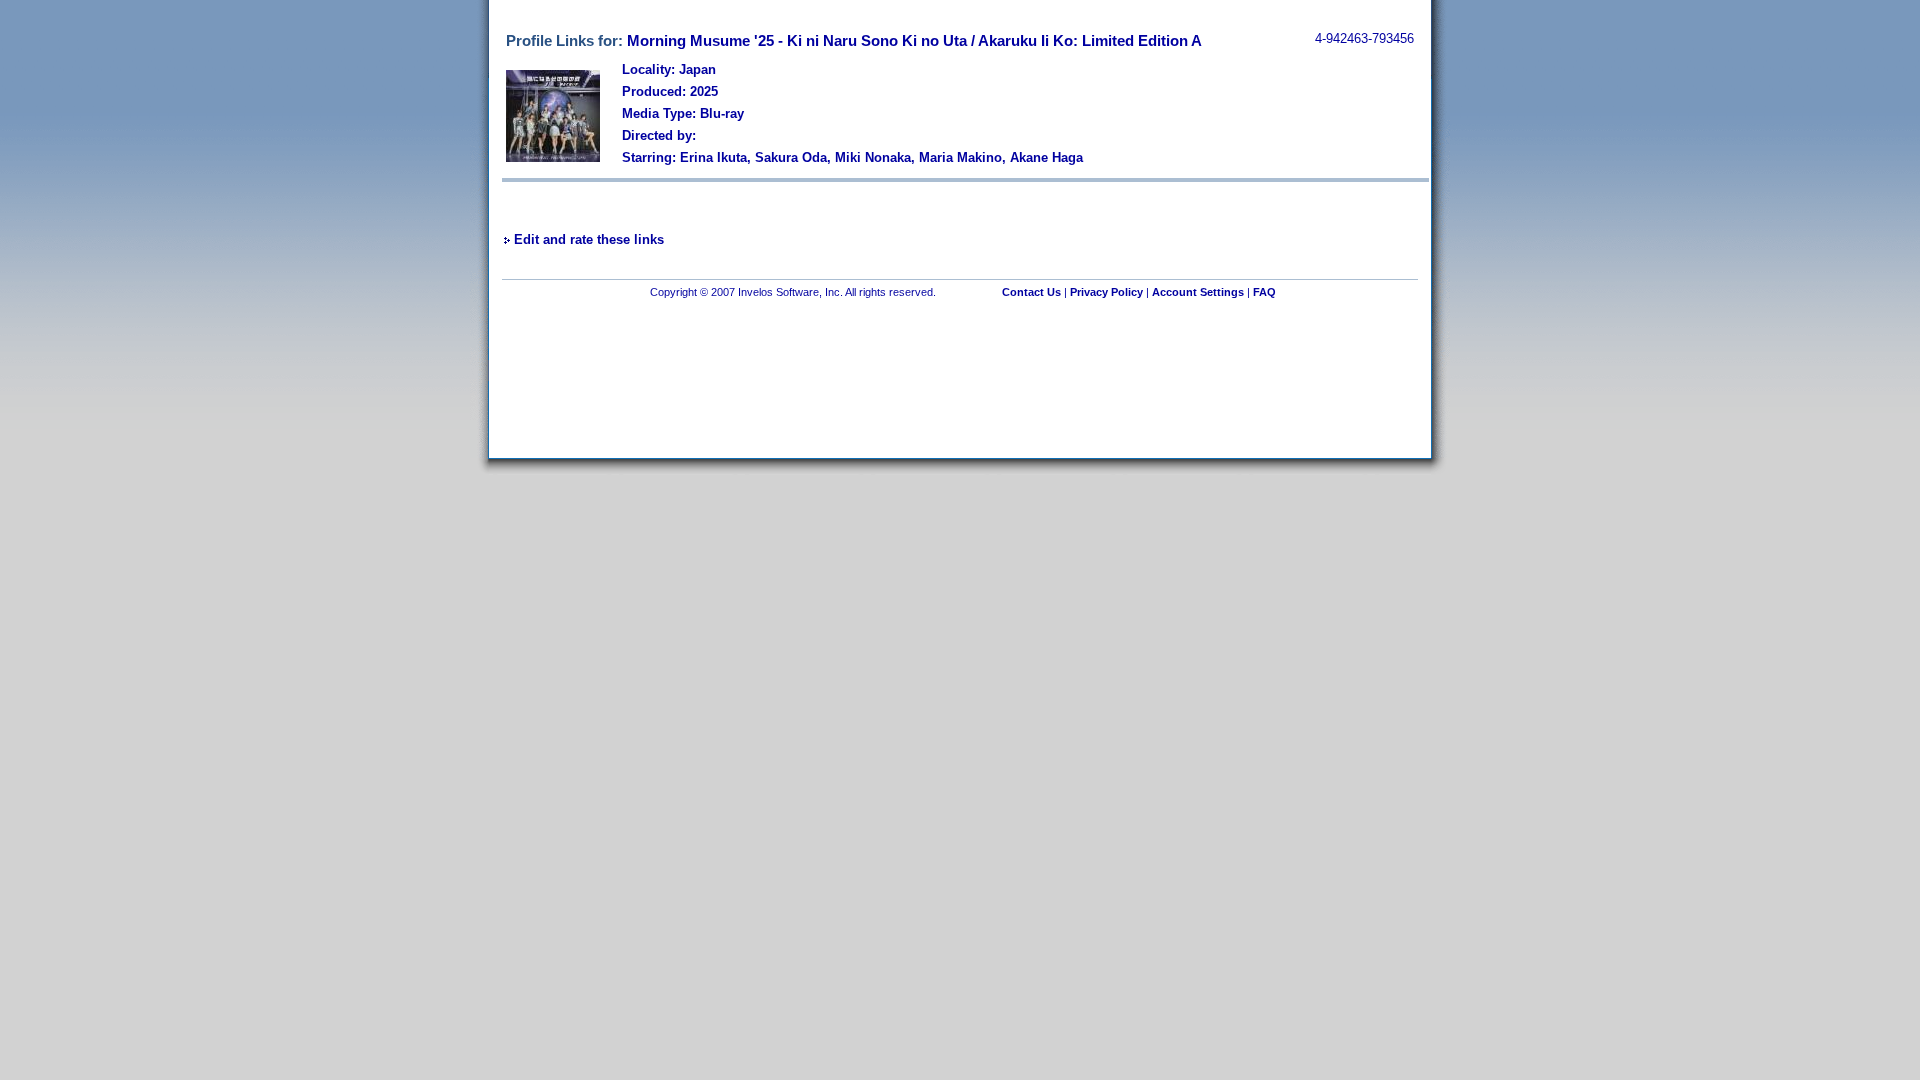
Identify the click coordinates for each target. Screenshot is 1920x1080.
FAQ (1264, 292)
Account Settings (1198, 292)
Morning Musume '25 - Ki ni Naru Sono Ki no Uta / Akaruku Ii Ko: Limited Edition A (914, 40)
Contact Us (1031, 292)
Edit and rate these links (589, 239)
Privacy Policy (1106, 292)
